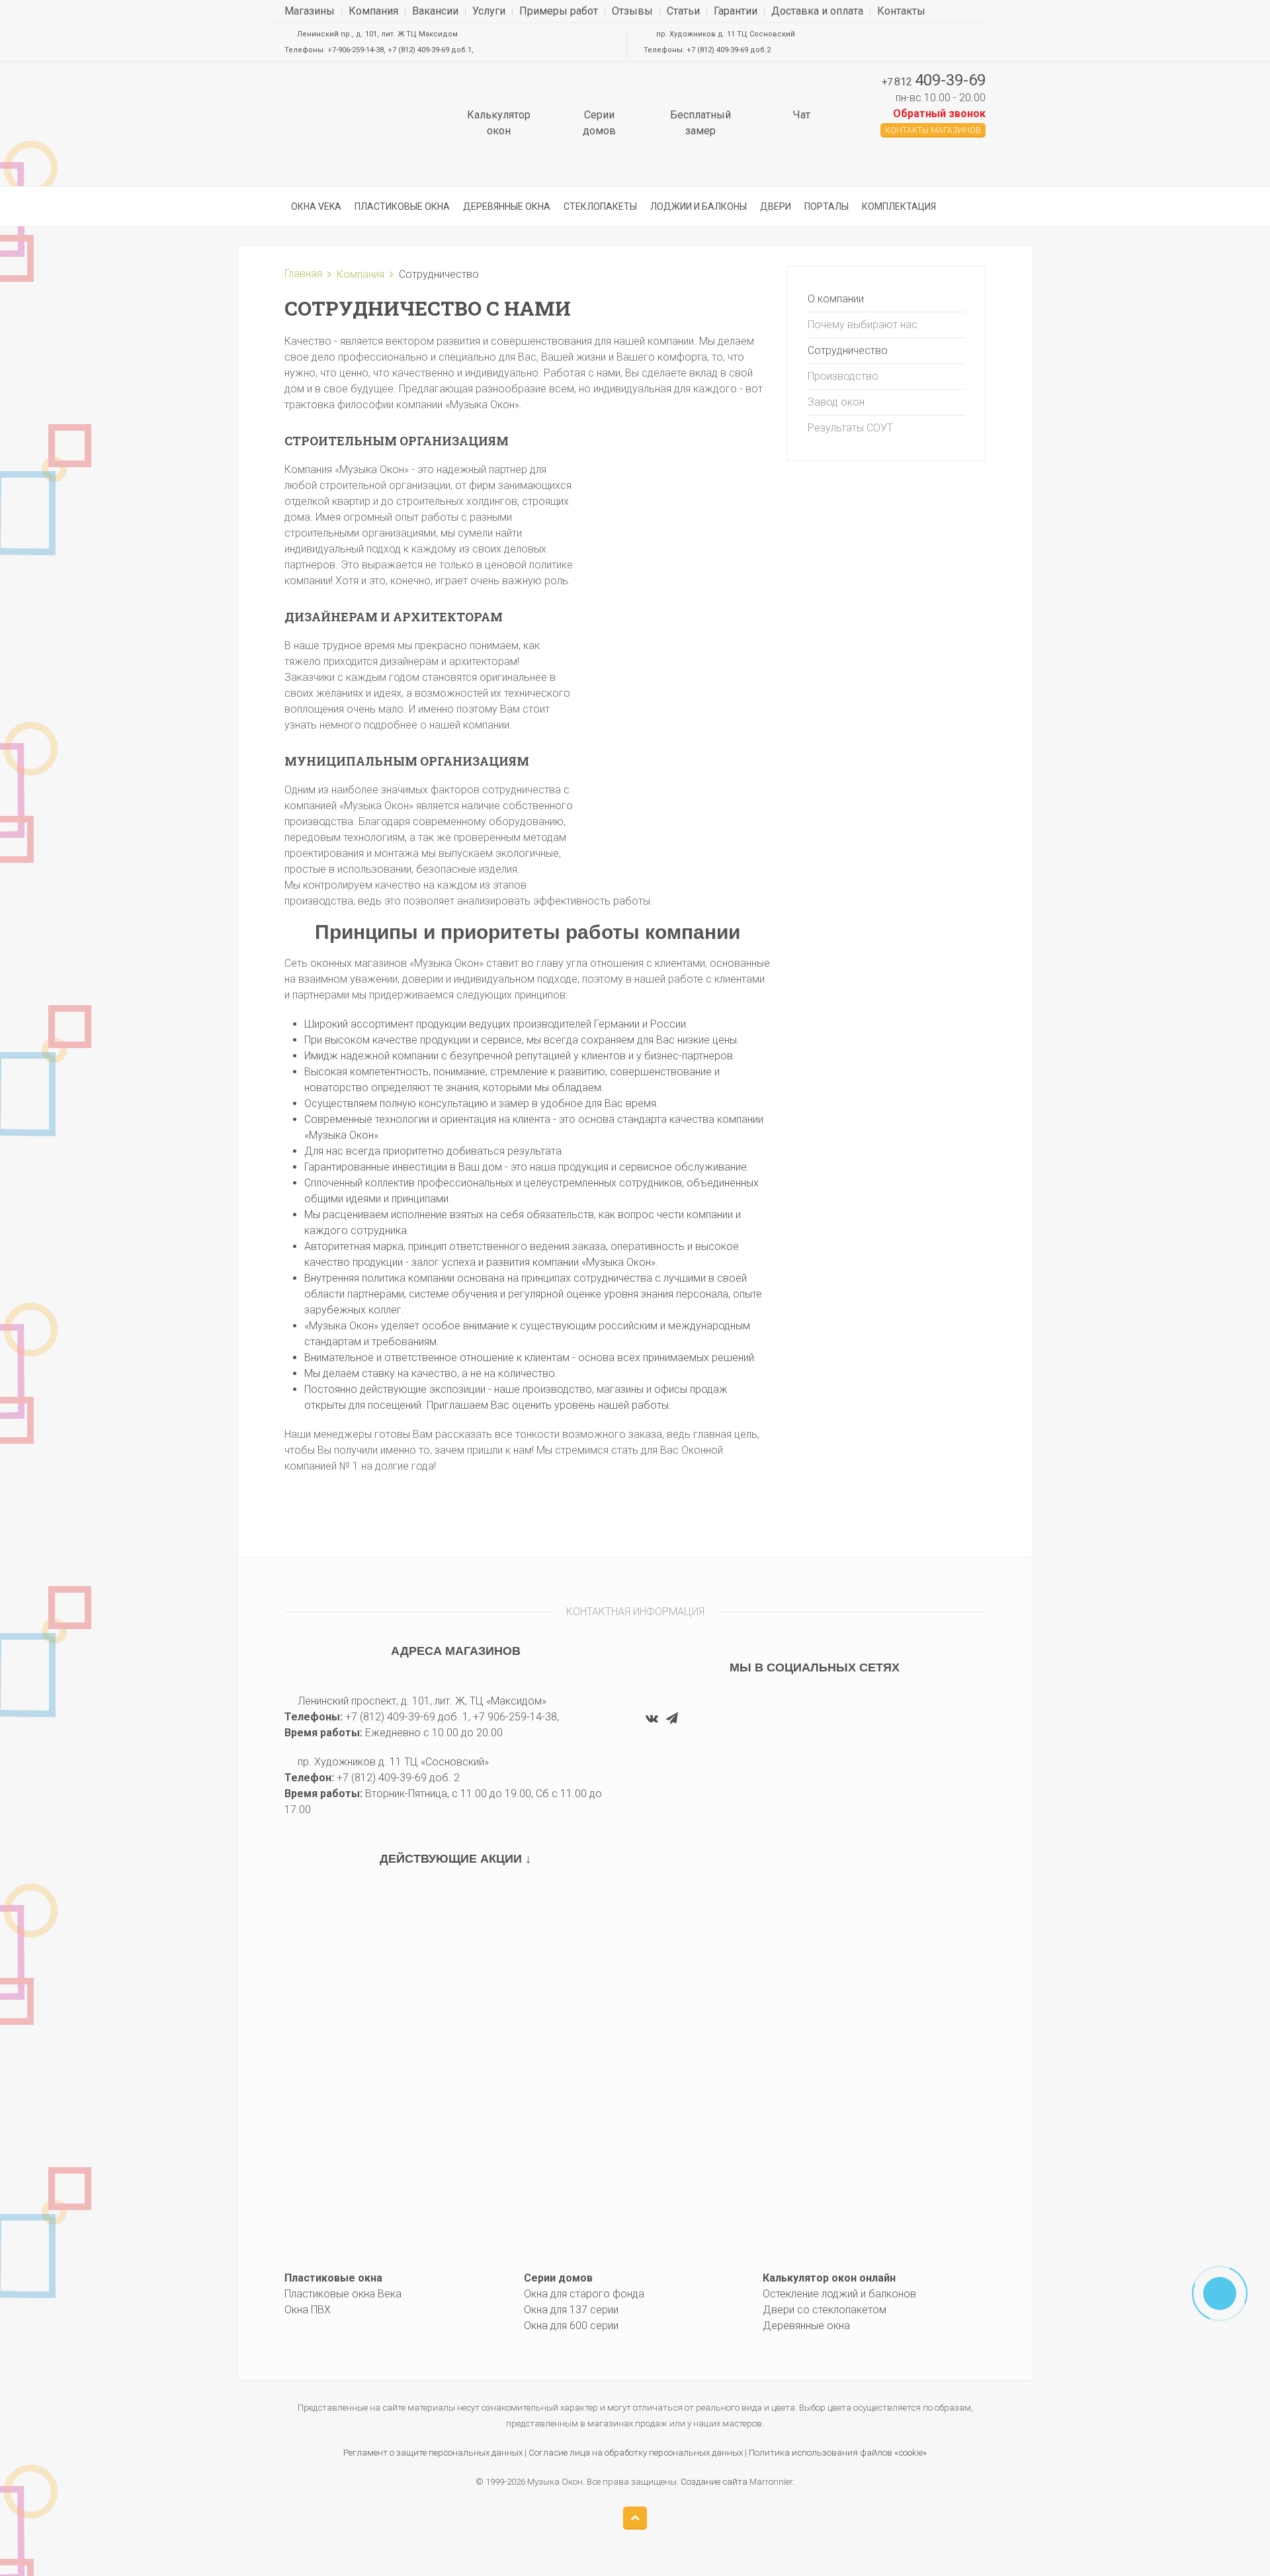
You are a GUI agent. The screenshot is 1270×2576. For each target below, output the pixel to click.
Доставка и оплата (817, 11)
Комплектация (899, 206)
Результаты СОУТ (850, 428)
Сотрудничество (848, 350)
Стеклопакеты (600, 206)
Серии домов (558, 2278)
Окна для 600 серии (571, 2326)
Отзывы (632, 11)
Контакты (901, 11)
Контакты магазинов (933, 130)
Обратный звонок (939, 113)
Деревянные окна (507, 206)
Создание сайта (714, 2482)
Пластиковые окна (402, 206)
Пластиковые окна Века (343, 2294)
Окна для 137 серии (571, 2310)
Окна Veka (316, 206)
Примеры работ (559, 11)
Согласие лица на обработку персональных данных (636, 2453)
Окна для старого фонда (584, 2294)
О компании (836, 299)
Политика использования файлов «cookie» (838, 2453)
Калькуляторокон (499, 123)
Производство (843, 376)
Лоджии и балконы (698, 206)
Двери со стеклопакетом (825, 2310)
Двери (776, 206)
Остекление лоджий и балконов (839, 2294)
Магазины (310, 11)
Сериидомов (599, 123)
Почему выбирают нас (863, 325)
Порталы (826, 206)
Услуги (489, 11)
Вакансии (435, 11)
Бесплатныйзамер (700, 123)
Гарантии (736, 11)
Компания (373, 11)
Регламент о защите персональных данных (433, 2453)
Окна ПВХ (308, 2310)
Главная (303, 274)
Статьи (683, 11)
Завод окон (836, 402)
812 (934, 82)
